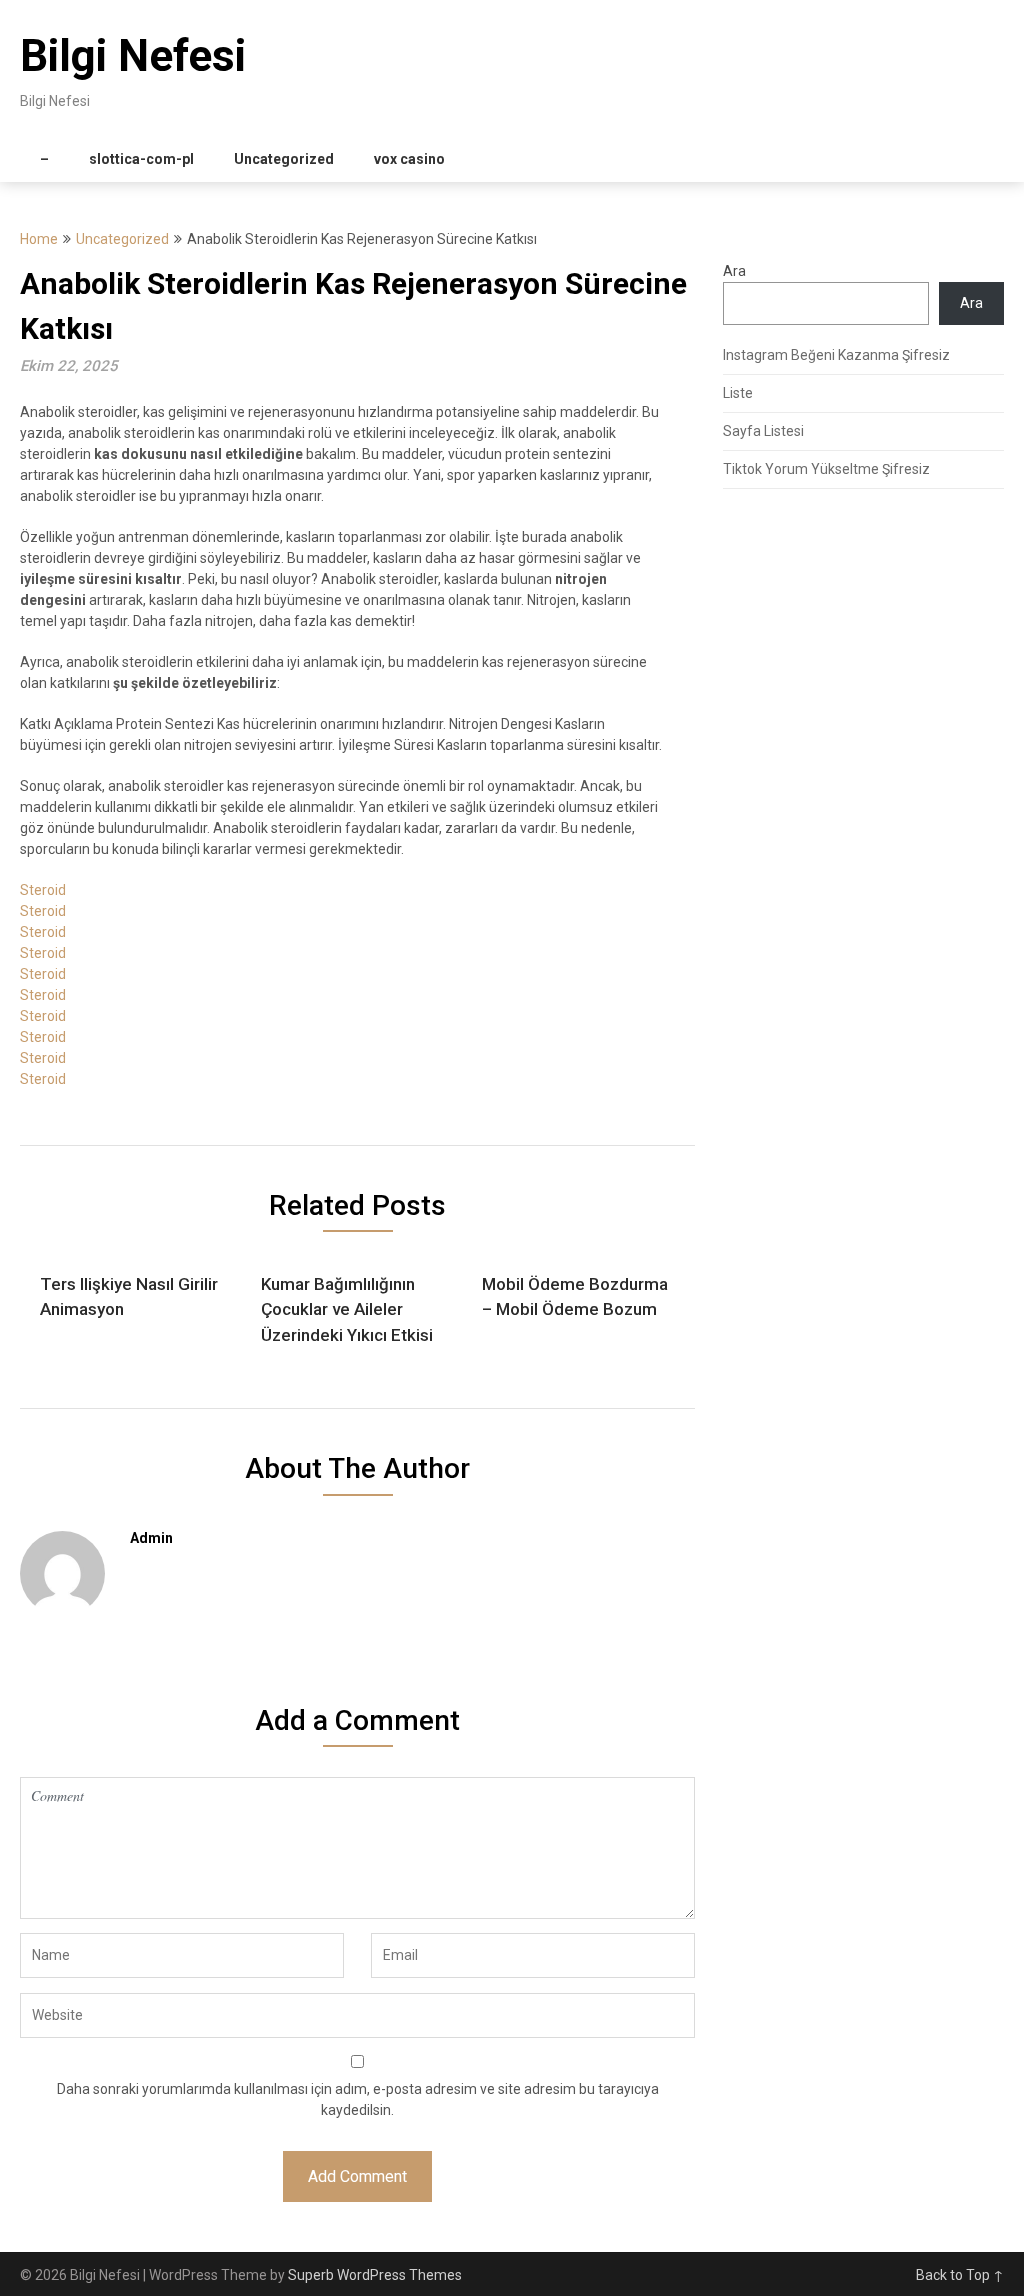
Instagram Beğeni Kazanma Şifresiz (836, 355)
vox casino (409, 159)
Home (39, 239)
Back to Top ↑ (960, 2275)
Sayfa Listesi (763, 431)
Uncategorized (284, 159)
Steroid (43, 890)
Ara (734, 271)
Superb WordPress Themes (375, 2275)
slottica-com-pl (141, 159)
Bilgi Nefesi (133, 56)
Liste (738, 393)
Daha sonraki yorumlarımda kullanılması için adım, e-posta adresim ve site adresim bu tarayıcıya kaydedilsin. (358, 2099)
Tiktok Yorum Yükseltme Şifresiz (826, 469)
